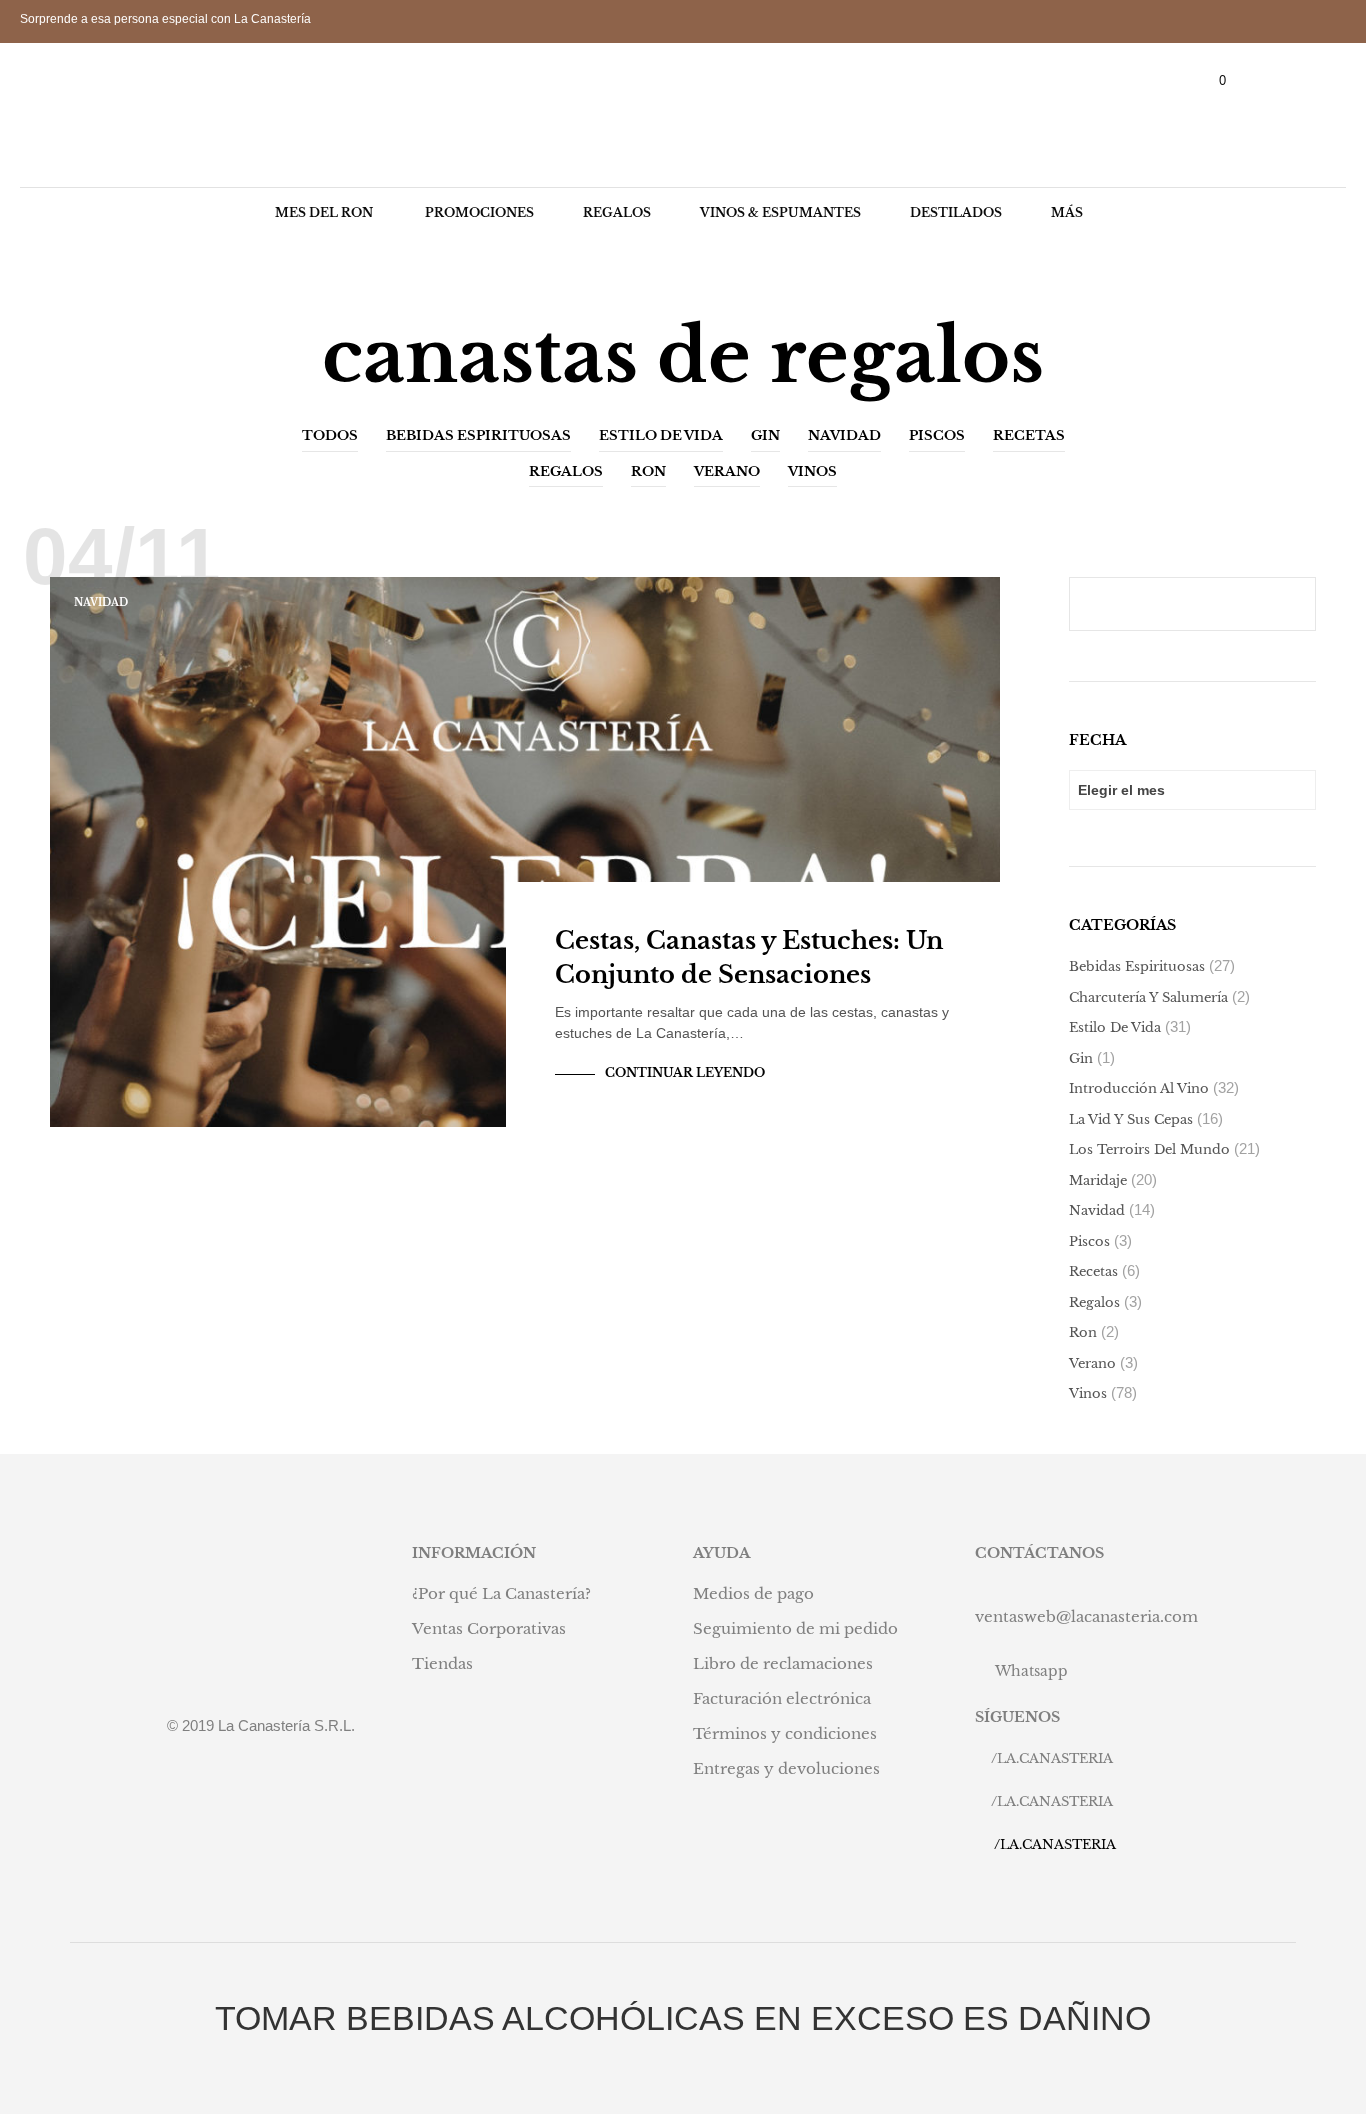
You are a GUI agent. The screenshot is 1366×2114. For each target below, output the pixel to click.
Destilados (956, 212)
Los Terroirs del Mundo (1149, 1149)
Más (1067, 212)
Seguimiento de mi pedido (795, 1628)
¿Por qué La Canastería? (501, 1593)
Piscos (937, 435)
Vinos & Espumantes (780, 212)
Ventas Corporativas (489, 1628)
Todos (330, 435)
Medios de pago (753, 1593)
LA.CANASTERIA (1055, 1758)
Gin (765, 435)
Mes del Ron (324, 212)
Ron (648, 471)
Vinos (812, 471)
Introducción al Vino (1139, 1088)
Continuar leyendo (685, 1072)
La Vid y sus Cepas (1131, 1119)
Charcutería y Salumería (1148, 997)
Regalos (617, 212)
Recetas (1029, 435)
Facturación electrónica (782, 1698)
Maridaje (1098, 1180)
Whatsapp (1031, 1671)
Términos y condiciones (785, 1733)
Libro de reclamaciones (783, 1663)
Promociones (479, 212)
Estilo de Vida (661, 435)
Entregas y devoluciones (786, 1768)
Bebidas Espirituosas (478, 435)
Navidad (844, 435)
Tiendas (442, 1663)
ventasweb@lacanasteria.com (1086, 1616)
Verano (727, 471)
